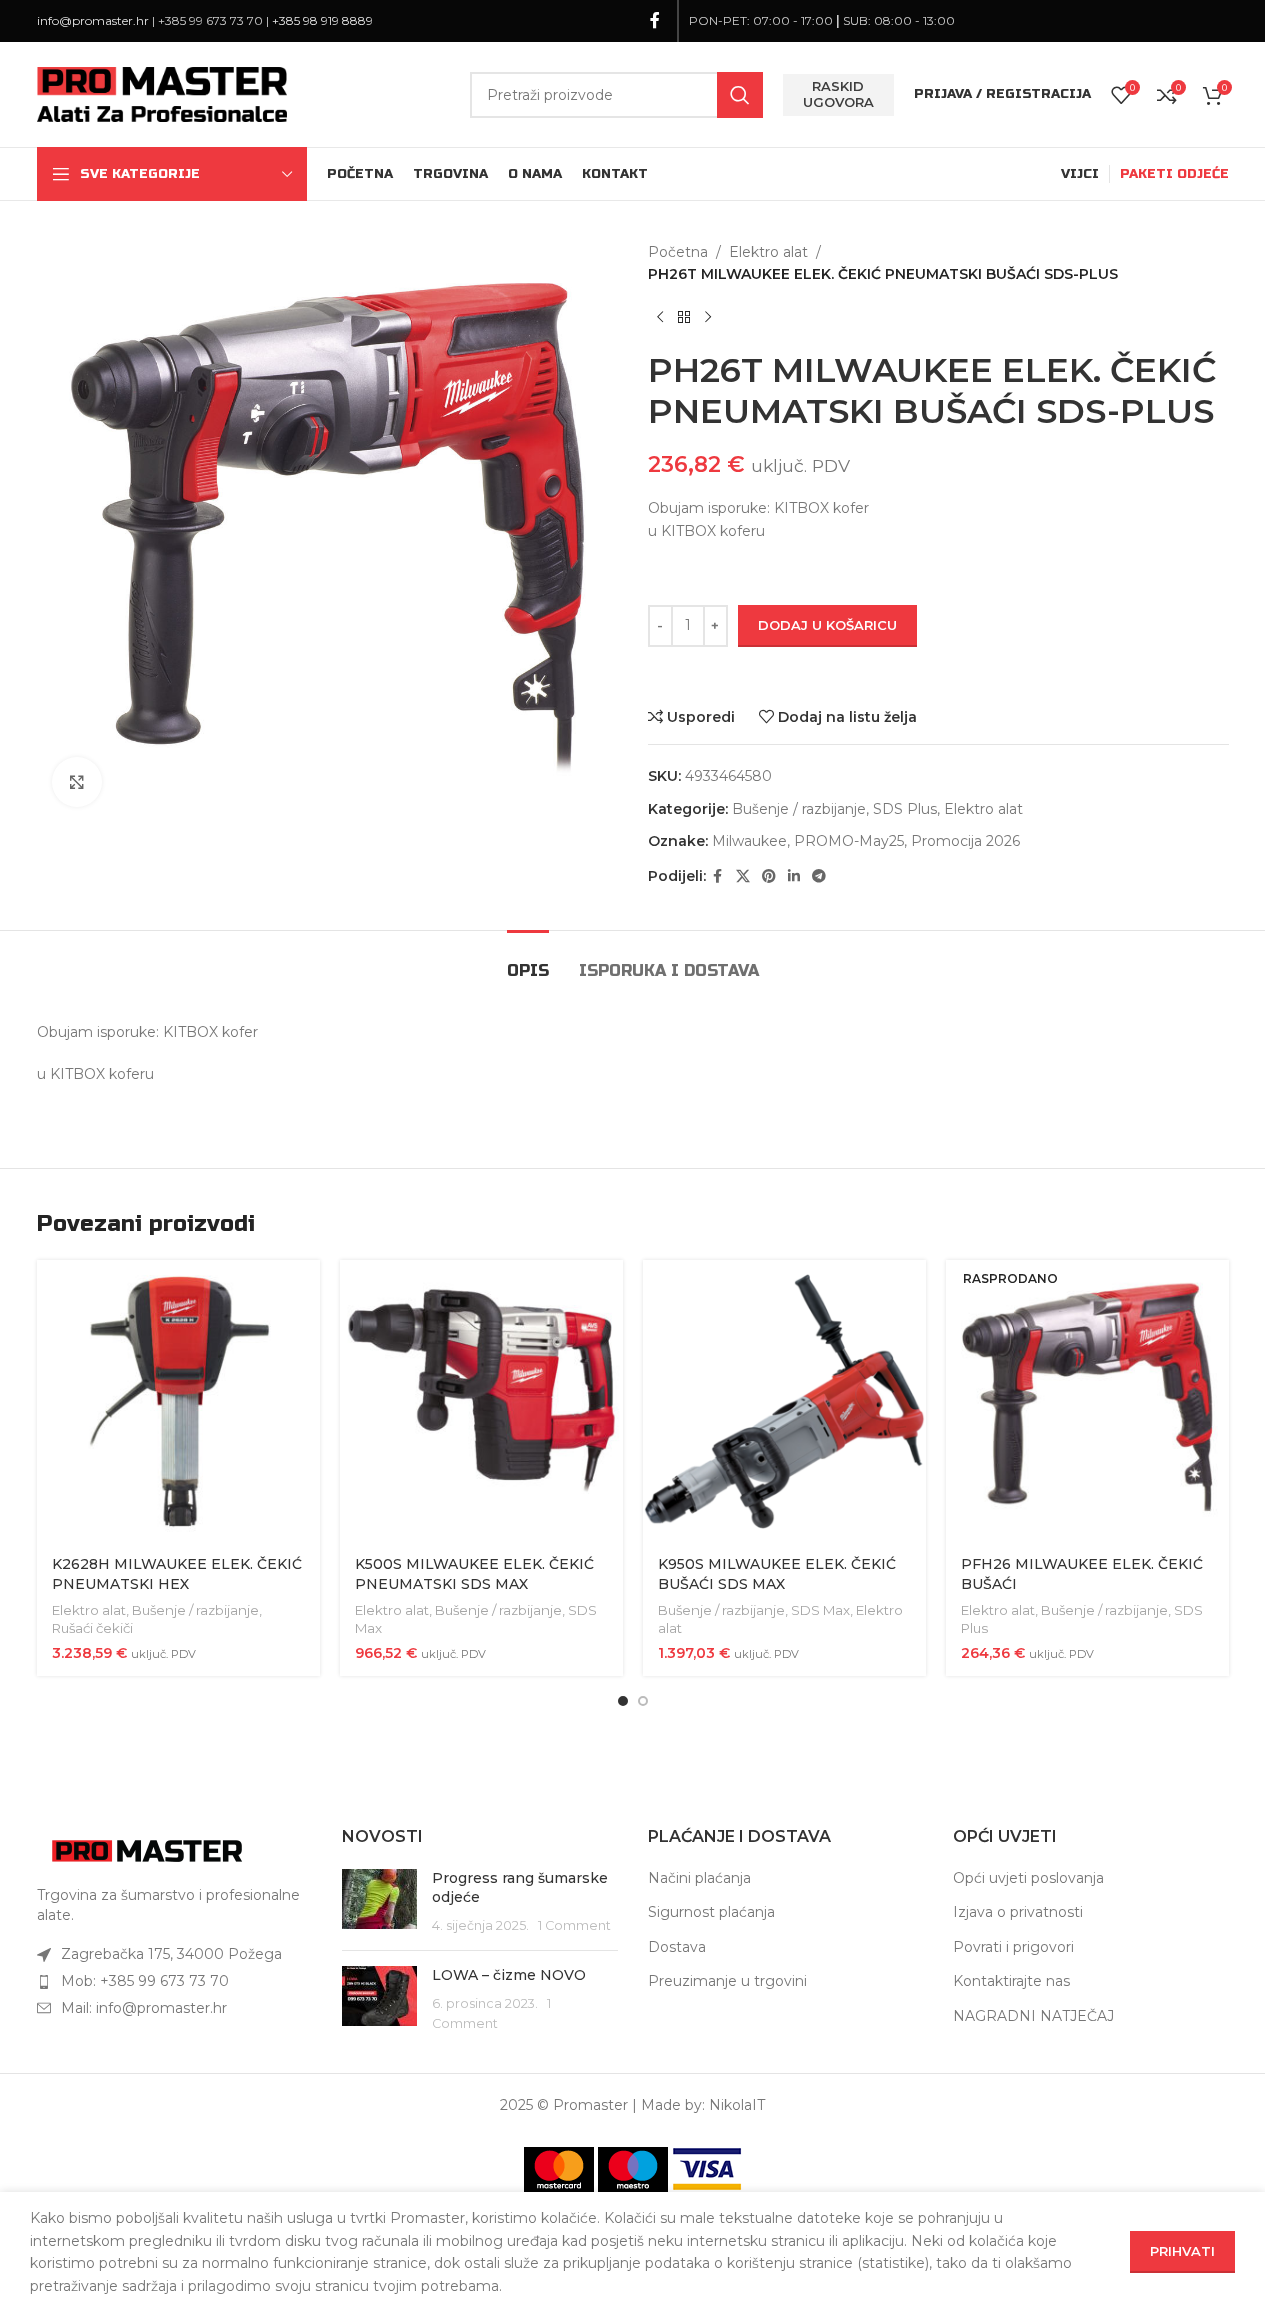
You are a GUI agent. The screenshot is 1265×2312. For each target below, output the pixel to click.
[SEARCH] (740, 95)
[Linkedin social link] (794, 876)
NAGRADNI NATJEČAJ (1033, 2016)
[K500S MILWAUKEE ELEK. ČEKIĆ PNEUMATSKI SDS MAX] (481, 1401)
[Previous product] (660, 318)
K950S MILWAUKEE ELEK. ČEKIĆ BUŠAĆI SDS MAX (777, 1574)
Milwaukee (749, 841)
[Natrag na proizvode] (684, 318)
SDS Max (820, 1610)
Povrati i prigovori (1013, 1947)
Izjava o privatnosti (1018, 1912)
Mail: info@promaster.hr (144, 2008)
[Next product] (708, 318)
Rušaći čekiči (92, 1628)
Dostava (677, 1947)
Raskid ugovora (838, 94)
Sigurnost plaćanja (711, 1912)
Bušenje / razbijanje (799, 809)
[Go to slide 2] (643, 1701)
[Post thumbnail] (379, 1902)
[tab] (528, 960)
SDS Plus (905, 809)
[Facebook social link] (655, 20)
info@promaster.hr (93, 20)
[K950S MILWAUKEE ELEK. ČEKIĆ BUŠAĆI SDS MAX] (784, 1401)
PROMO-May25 (849, 841)
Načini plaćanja (699, 1878)
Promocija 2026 (965, 841)
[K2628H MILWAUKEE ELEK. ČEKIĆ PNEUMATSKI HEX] (178, 1401)
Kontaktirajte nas (1011, 1981)
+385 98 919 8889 (322, 20)
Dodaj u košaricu (827, 625)
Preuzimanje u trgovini (727, 1981)
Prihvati (1182, 2251)
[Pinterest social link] (769, 876)
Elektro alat (768, 252)
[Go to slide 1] (623, 1701)
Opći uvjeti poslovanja (1028, 1878)
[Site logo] (162, 93)
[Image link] (147, 1850)
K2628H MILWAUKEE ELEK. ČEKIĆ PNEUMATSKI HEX (177, 1574)
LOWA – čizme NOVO (509, 1975)
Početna (678, 252)
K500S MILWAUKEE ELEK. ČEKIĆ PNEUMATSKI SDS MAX (474, 1574)
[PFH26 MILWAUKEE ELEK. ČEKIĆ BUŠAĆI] (1087, 1401)
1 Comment (574, 1925)
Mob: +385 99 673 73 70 (145, 1981)
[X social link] (743, 876)
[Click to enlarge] (77, 782)
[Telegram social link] (819, 876)
